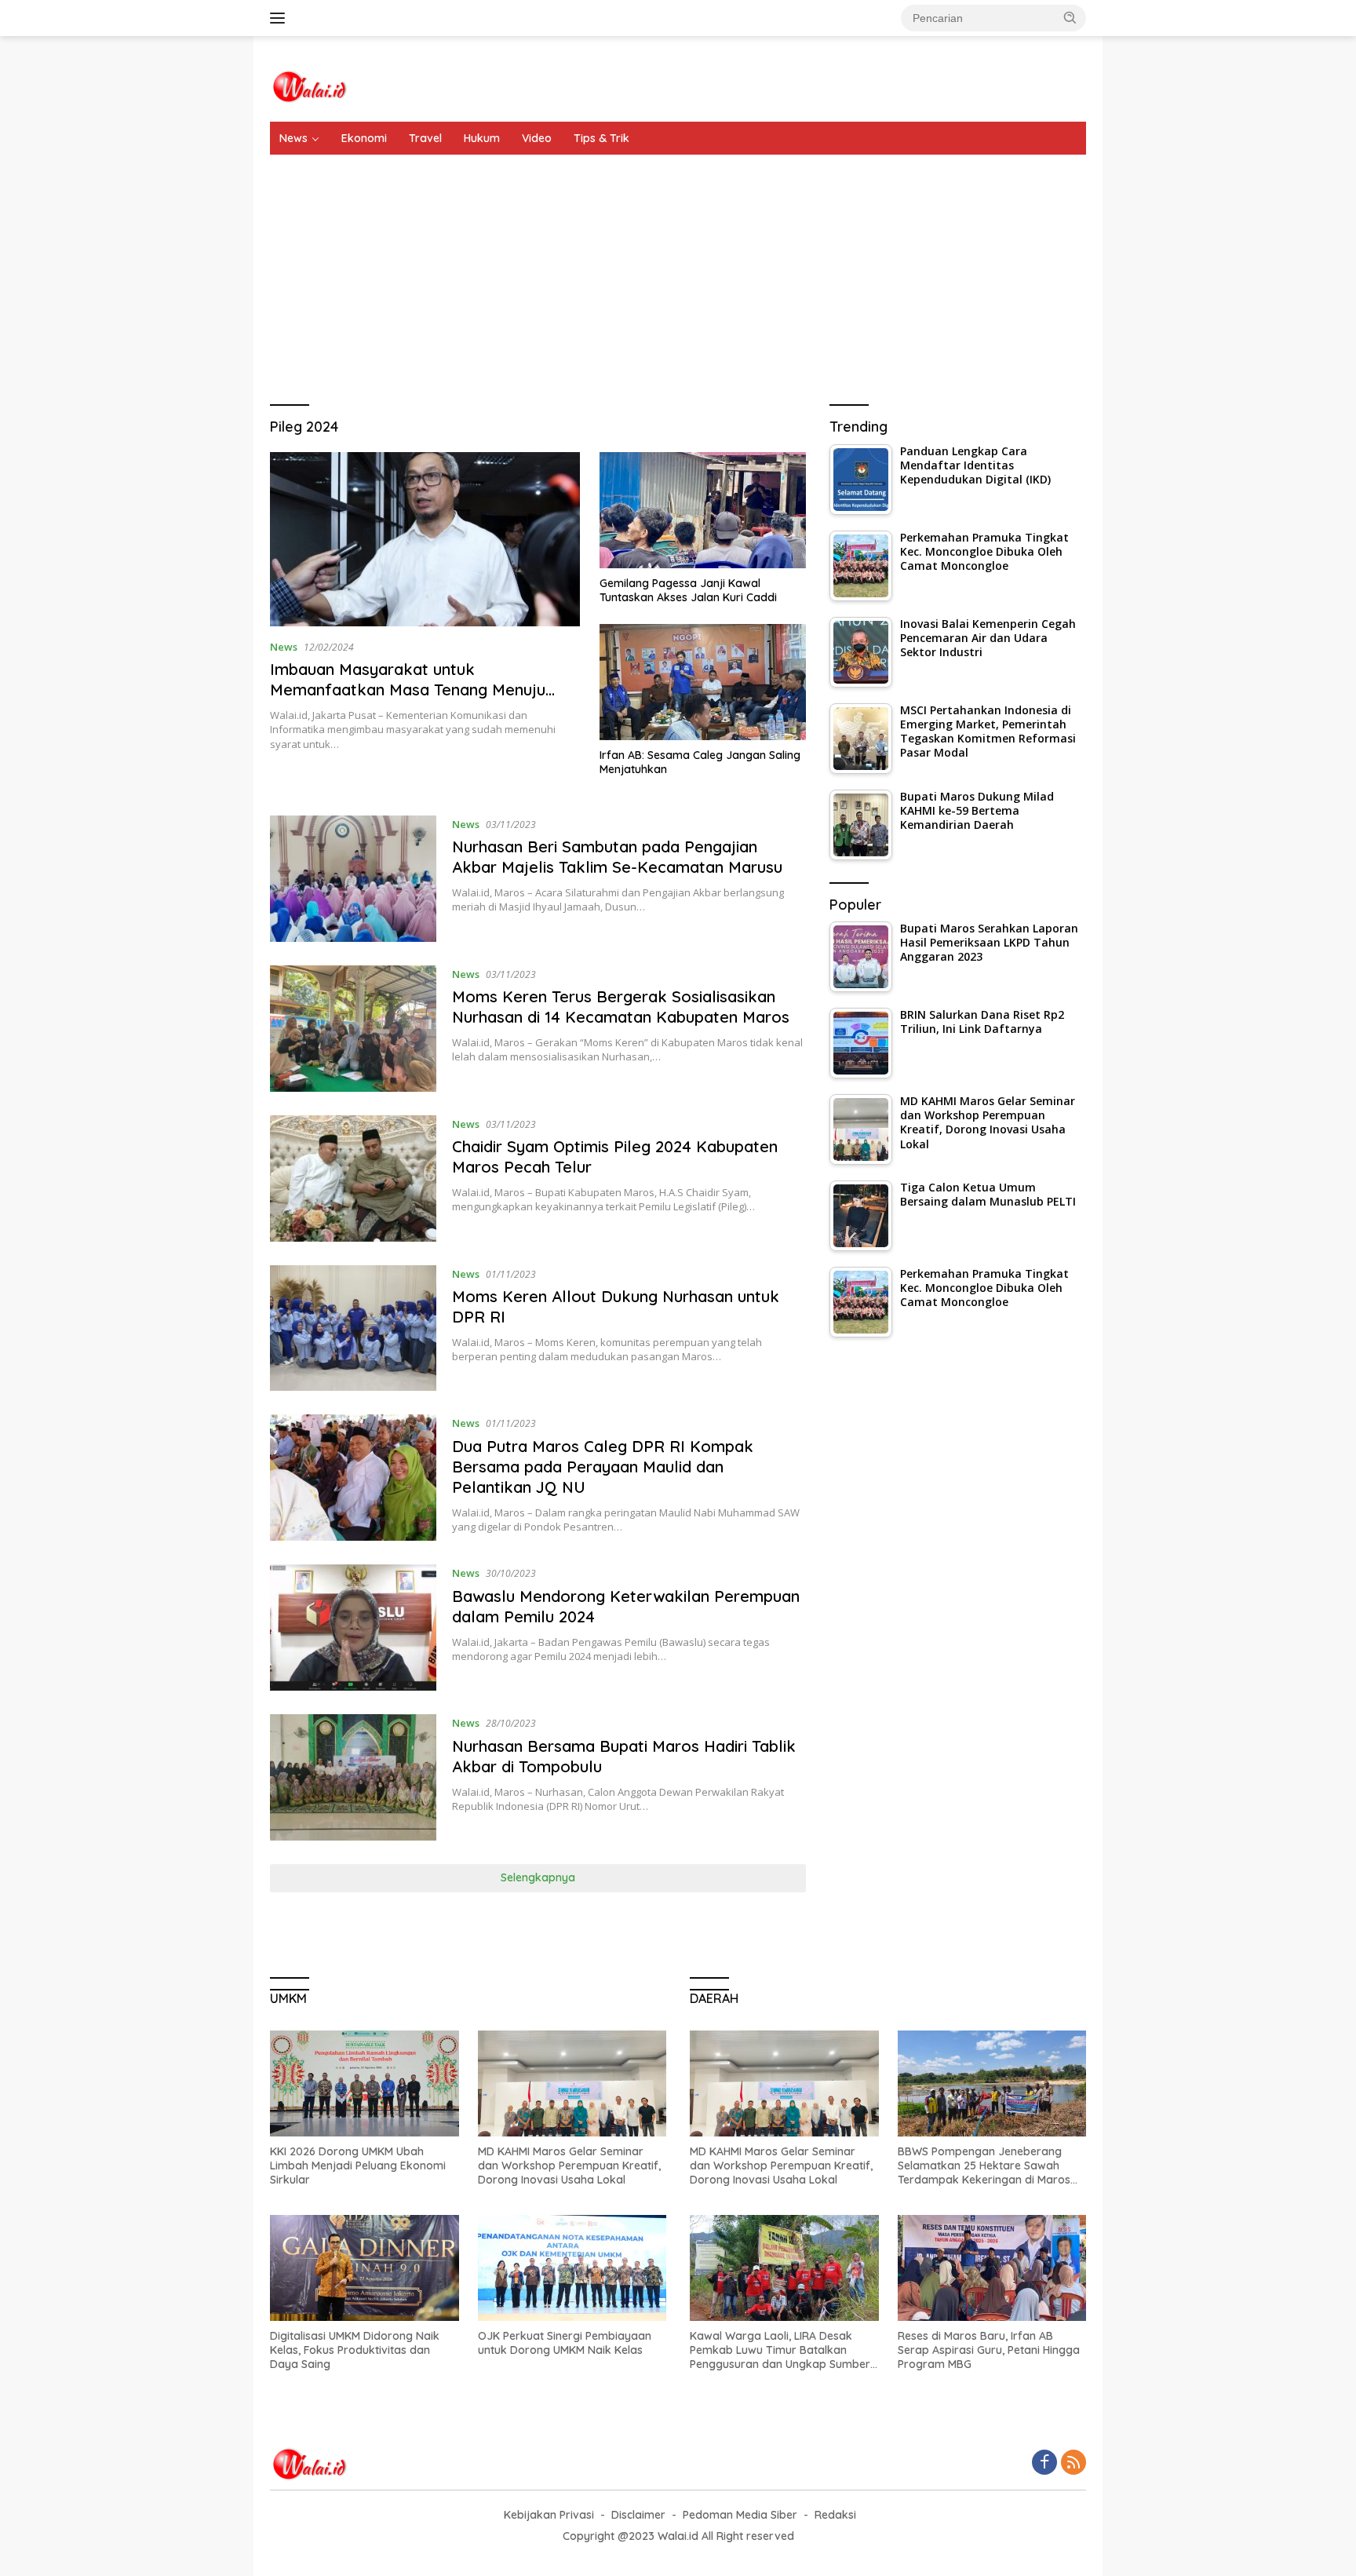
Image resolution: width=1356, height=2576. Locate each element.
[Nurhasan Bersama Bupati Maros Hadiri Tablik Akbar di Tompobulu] (353, 1777)
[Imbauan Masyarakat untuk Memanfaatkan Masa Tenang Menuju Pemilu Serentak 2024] (425, 539)
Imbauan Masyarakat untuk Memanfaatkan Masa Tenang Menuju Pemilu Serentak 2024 (408, 690)
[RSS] (1073, 2463)
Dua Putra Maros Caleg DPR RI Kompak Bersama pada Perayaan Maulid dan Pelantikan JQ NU (603, 1467)
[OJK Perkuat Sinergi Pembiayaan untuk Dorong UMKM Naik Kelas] (572, 2268)
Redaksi (835, 2515)
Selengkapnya (538, 1877)
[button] (1070, 17)
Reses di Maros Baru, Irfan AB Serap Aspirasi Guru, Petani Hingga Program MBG (989, 2350)
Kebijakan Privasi (549, 2515)
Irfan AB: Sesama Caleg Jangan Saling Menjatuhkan (700, 762)
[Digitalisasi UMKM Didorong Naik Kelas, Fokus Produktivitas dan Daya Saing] (365, 2268)
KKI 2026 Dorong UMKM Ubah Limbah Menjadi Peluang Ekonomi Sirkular (358, 2166)
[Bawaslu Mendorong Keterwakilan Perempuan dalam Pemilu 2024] (353, 1627)
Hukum (482, 138)
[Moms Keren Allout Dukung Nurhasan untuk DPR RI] (353, 1328)
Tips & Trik (601, 138)
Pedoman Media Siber (740, 2515)
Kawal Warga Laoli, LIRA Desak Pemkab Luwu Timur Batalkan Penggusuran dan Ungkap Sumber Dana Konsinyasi (780, 2350)
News (293, 138)
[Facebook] (1044, 2463)
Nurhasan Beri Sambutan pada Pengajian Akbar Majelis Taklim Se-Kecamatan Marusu (617, 857)
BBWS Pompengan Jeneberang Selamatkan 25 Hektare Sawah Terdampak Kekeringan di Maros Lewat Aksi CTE (984, 2166)
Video (537, 138)
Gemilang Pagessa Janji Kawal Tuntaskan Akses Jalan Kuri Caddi (688, 590)
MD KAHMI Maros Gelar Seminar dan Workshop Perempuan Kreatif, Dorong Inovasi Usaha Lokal (569, 2166)
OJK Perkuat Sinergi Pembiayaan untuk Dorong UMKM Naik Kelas (565, 2343)
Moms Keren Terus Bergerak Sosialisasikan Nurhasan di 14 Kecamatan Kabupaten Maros (621, 1007)
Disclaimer (638, 2515)
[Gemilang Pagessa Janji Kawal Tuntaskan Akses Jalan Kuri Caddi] (703, 510)
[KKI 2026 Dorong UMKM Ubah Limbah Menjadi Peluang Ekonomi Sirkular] (365, 2083)
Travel (425, 138)
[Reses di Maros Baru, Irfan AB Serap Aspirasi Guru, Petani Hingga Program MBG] (992, 2268)
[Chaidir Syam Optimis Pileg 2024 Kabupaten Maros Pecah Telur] (353, 1179)
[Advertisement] (678, 272)
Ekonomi (364, 138)
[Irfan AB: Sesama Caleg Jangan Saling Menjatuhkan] (703, 682)
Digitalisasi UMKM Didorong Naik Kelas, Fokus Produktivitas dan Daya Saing (355, 2350)
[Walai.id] (309, 85)
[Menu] (281, 18)
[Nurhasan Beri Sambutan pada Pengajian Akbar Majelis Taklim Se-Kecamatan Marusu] (353, 879)
